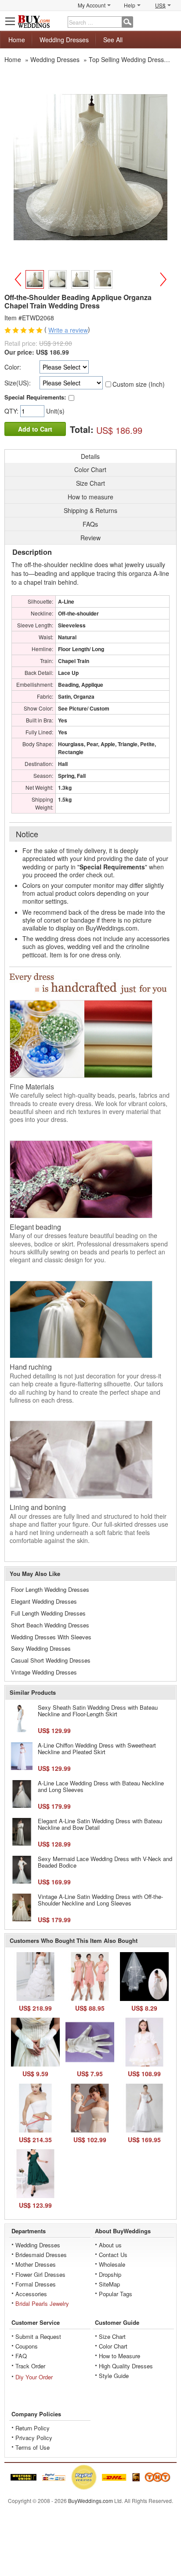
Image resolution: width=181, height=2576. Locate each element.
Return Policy (33, 2428)
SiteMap (109, 2284)
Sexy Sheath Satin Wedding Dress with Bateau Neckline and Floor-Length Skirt (98, 1711)
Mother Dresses (36, 2264)
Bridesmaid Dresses (41, 2255)
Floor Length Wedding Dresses (50, 1589)
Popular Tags (116, 2294)
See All (113, 40)
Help (130, 5)
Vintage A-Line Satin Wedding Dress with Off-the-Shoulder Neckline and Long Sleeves (100, 1900)
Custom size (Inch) (139, 384)
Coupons (27, 2346)
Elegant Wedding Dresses (44, 1601)
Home (17, 40)
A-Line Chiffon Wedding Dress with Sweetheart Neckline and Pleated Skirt (97, 1749)
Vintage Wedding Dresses (44, 1672)
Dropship (110, 2274)
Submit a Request (38, 2336)
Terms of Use (33, 2447)
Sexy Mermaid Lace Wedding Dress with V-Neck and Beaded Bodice (105, 1862)
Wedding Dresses (64, 40)
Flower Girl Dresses (40, 2274)
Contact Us (113, 2255)
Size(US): (18, 383)
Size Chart (112, 2336)
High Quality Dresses (126, 2366)
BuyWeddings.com (90, 2501)
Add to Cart (35, 429)
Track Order (30, 2366)
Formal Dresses (36, 2284)
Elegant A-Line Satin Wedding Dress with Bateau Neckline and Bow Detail (100, 1824)
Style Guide (114, 2376)
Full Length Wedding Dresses (48, 1613)
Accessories (31, 2294)
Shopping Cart (170, 21)
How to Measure (119, 2356)
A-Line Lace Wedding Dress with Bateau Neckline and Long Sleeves (101, 1786)
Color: (13, 367)
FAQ (21, 2356)
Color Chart (113, 2346)
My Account (92, 5)
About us (110, 2245)
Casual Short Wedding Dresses (51, 1660)
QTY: (12, 411)
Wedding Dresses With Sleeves (51, 1637)
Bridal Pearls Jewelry (42, 2303)
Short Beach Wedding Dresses (50, 1625)
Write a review (68, 330)
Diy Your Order (34, 2377)
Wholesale (112, 2264)
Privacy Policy (34, 2438)
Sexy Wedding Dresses (41, 1648)
